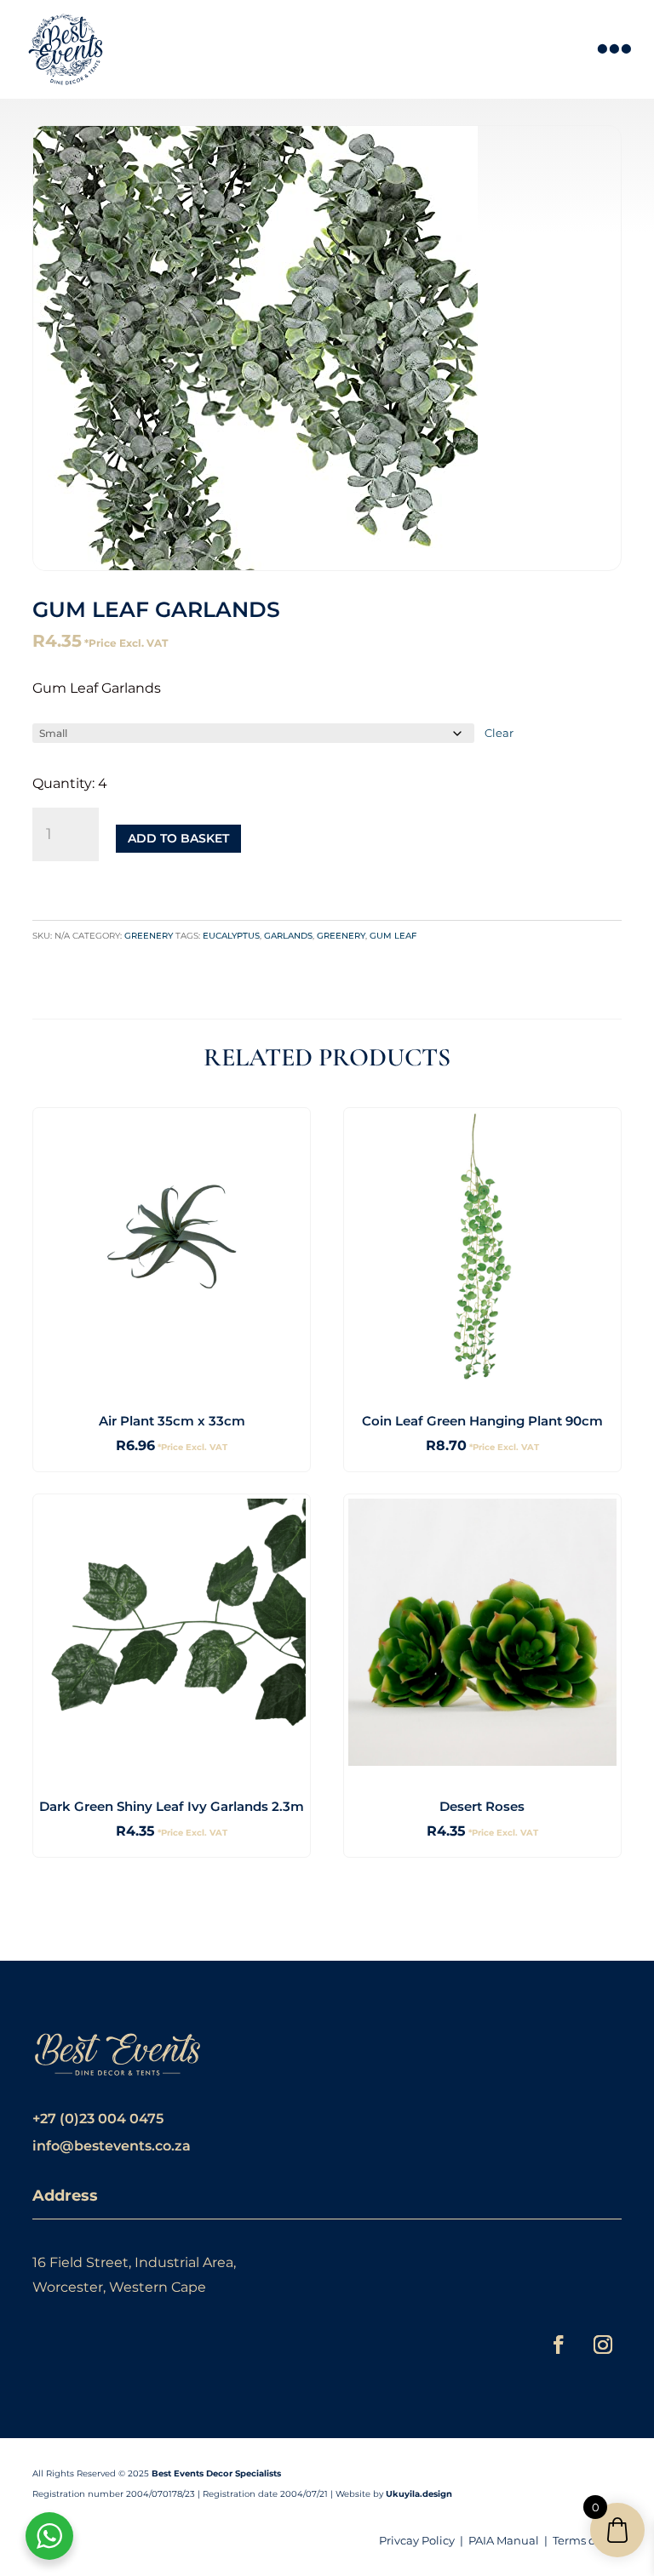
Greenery (149, 936)
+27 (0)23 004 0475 (98, 2119)
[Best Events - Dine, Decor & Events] (66, 49)
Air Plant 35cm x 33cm (172, 1421)
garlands (288, 936)
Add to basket (178, 838)
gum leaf (393, 936)
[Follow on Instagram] (603, 2345)
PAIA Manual (504, 2540)
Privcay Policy (417, 2540)
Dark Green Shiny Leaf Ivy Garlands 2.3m (172, 1806)
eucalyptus (231, 936)
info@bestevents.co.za (112, 2146)
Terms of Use (587, 2540)
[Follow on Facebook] (559, 2345)
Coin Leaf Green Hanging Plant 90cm (482, 1421)
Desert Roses (482, 1806)
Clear (499, 733)
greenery (341, 936)
